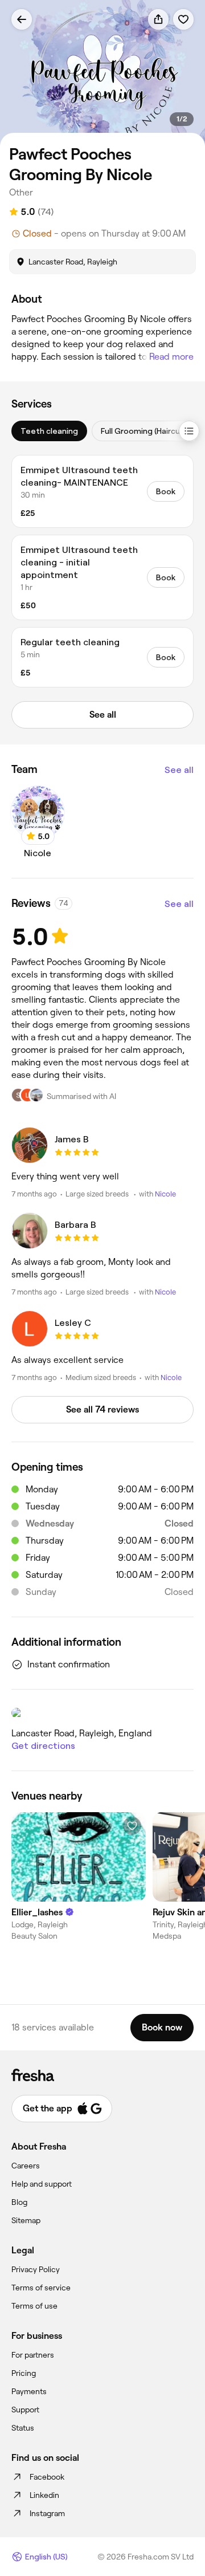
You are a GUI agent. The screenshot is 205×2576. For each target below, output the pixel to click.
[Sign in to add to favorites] (183, 19)
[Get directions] (102, 1713)
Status (23, 2428)
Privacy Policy (36, 2269)
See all (179, 770)
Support (25, 2410)
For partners (33, 2355)
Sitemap (26, 2220)
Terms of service (41, 2288)
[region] (102, 73)
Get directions (43, 1746)
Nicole (165, 1194)
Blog (19, 2202)
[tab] (49, 431)
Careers (26, 2166)
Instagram (47, 2513)
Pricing (24, 2373)
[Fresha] (102, 2075)
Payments (29, 2391)
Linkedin (44, 2495)
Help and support (42, 2184)
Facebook (47, 2477)
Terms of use (34, 2306)
